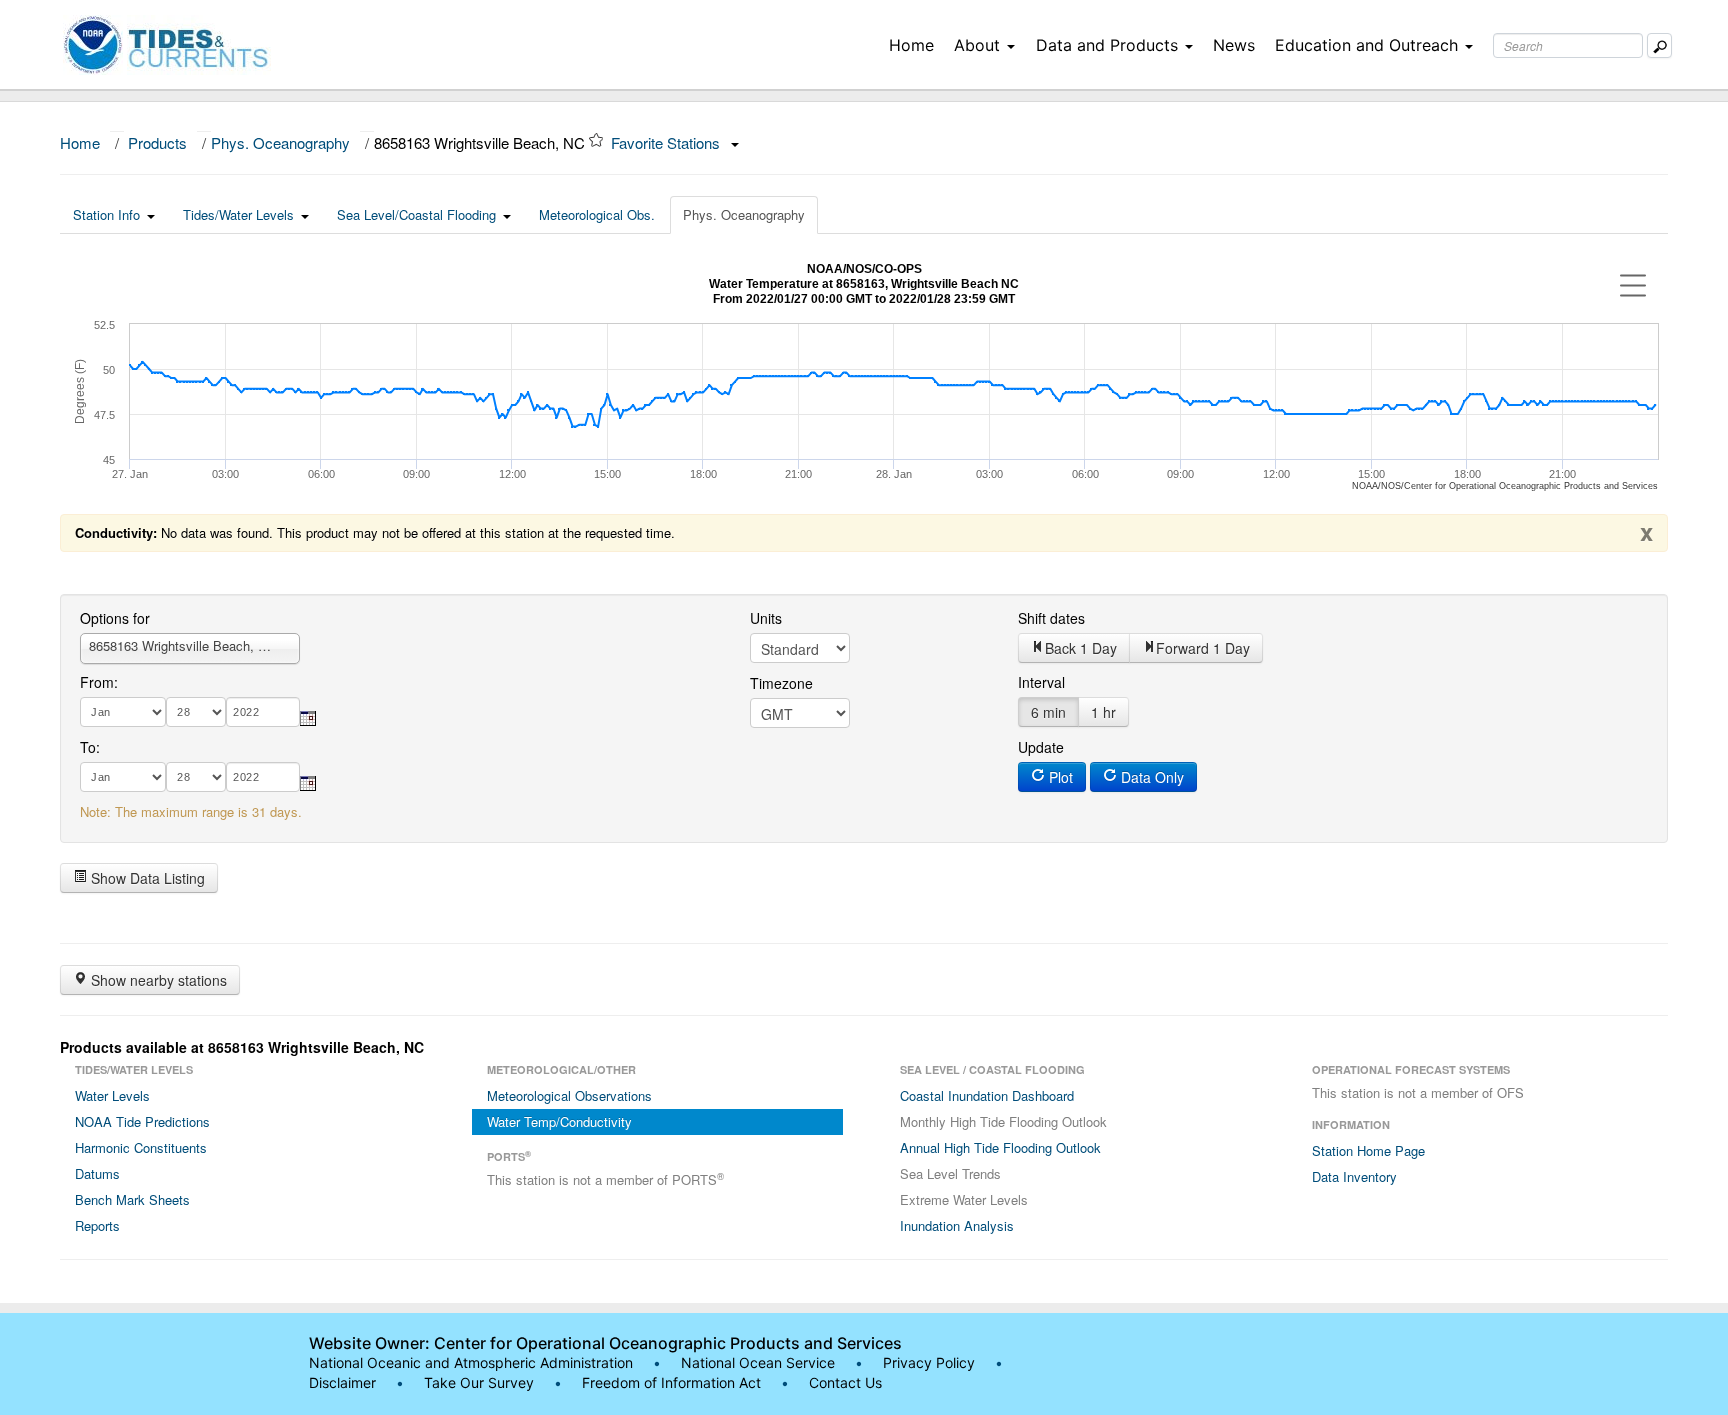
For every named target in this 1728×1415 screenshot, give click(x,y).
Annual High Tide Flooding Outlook (1000, 1147)
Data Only (1150, 777)
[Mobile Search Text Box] (1659, 45)
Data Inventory (1354, 1176)
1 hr (1103, 712)
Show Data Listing (146, 878)
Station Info (106, 214)
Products (157, 142)
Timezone (781, 683)
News (1234, 45)
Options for (115, 618)
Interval (1041, 682)
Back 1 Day (1081, 648)
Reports (97, 1225)
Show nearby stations (157, 980)
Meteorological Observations (569, 1095)
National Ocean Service (758, 1362)
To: (90, 747)
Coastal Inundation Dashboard (987, 1095)
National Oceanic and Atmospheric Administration (471, 1362)
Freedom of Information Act (671, 1382)
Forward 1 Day (1203, 648)
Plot (1059, 777)
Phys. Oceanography (280, 142)
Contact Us (845, 1382)
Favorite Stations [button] (667, 142)
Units (766, 618)
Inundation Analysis (957, 1225)
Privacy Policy (929, 1362)
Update (1041, 747)
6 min (1048, 712)
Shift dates (1051, 618)
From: (99, 682)
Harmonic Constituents (141, 1147)
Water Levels (112, 1095)
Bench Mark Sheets (132, 1199)
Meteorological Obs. (597, 214)
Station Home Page (1368, 1150)
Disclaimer (342, 1382)
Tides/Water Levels (238, 214)
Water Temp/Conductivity (559, 1121)
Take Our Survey (481, 1382)
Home (911, 45)
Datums (97, 1173)
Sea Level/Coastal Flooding (416, 214)
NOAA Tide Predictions (142, 1121)
